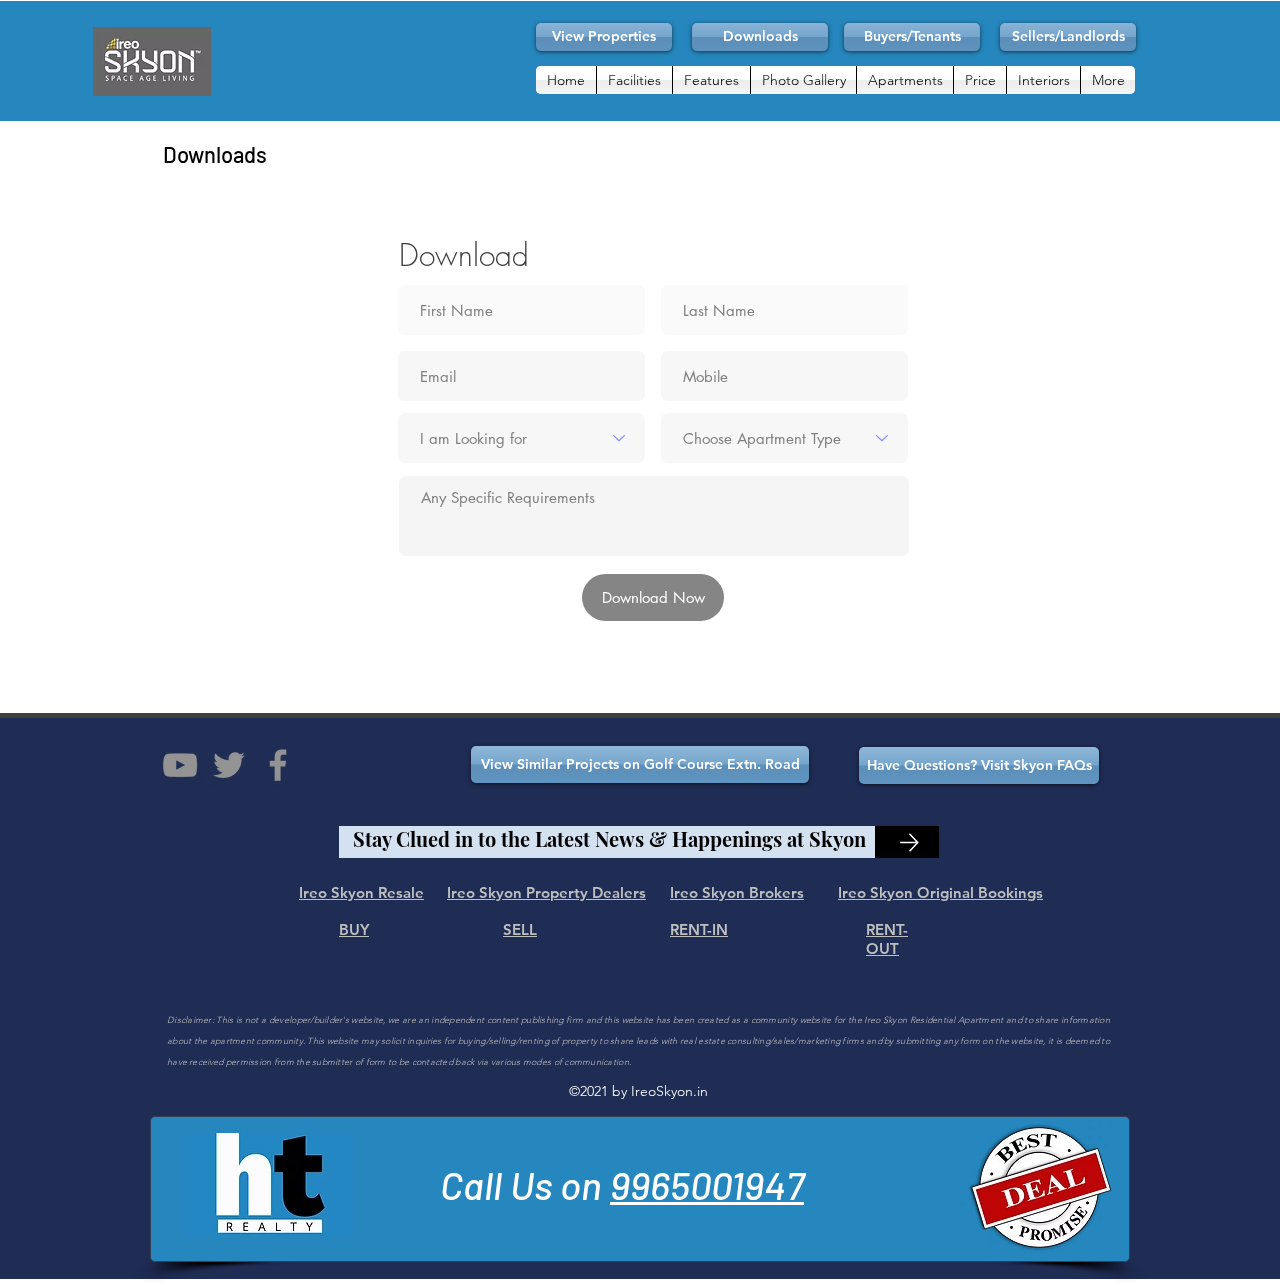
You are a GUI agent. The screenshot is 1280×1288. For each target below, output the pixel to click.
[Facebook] (278, 765)
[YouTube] (180, 765)
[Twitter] (229, 765)
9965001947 (707, 1184)
